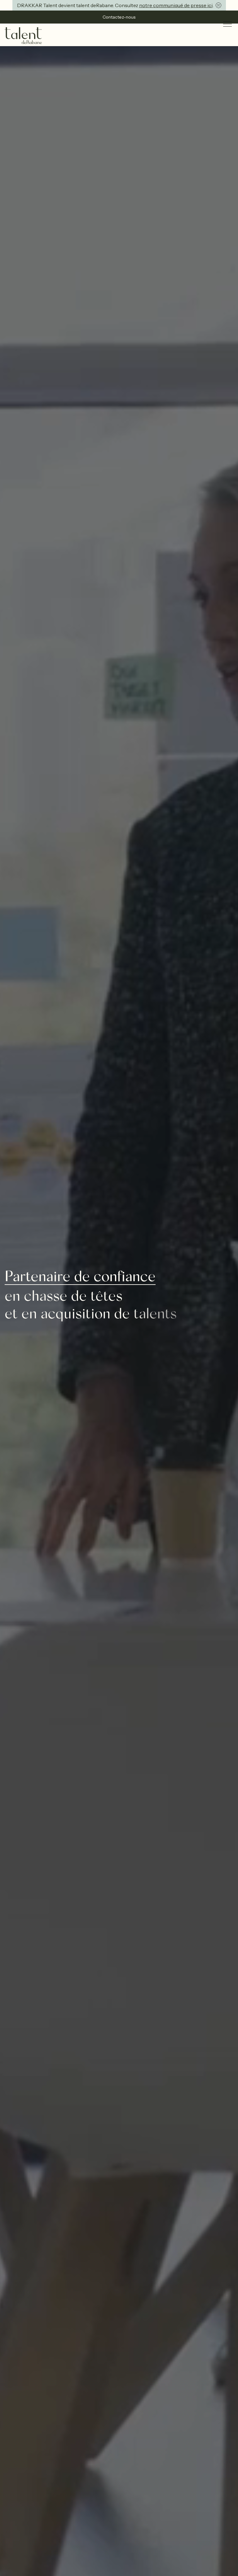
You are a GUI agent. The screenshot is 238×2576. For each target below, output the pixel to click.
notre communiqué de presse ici (176, 5)
